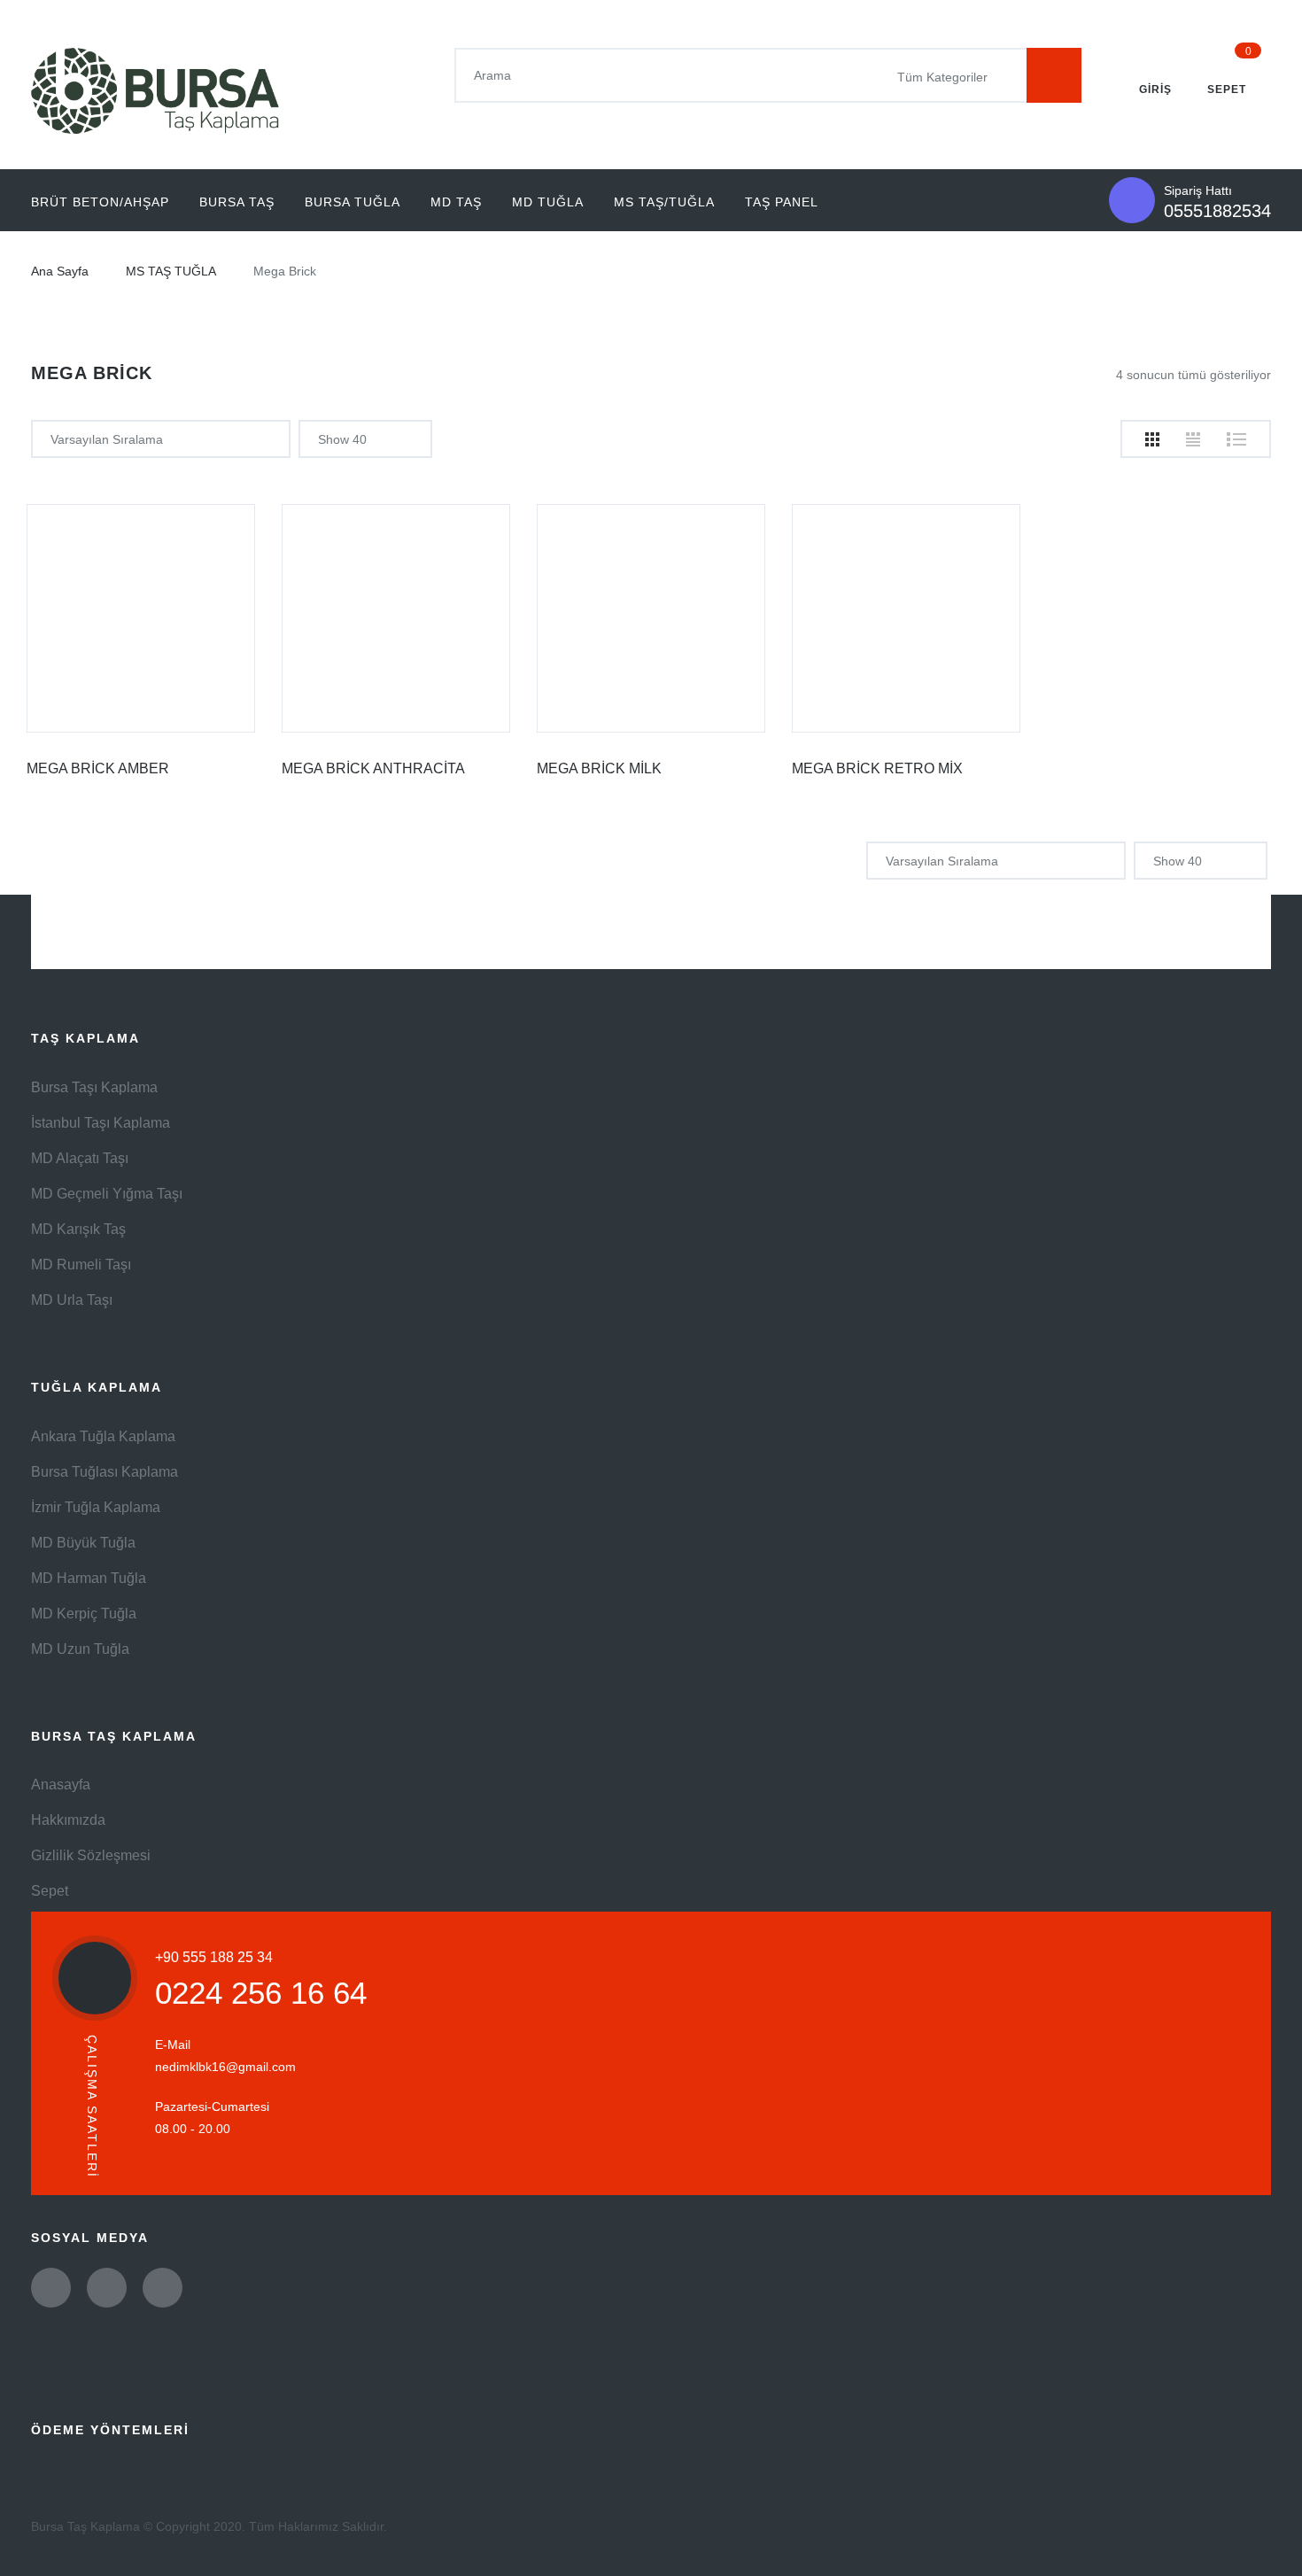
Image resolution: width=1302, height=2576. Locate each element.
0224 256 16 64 (261, 1993)
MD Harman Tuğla (89, 1578)
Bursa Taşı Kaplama (94, 1087)
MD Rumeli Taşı (81, 1265)
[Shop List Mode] (1236, 439)
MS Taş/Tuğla (664, 202)
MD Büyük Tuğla (83, 1543)
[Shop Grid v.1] (1152, 439)
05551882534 (1217, 211)
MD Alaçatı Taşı (80, 1158)
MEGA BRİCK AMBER (98, 768)
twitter (51, 2288)
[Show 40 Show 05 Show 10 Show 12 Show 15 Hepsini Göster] (365, 439)
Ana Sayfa (60, 271)
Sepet (50, 1891)
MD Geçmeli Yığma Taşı (107, 1194)
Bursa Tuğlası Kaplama (105, 1472)
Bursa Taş (237, 202)
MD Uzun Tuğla (80, 1649)
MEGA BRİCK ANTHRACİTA (373, 768)
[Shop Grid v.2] (1193, 439)
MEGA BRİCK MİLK (599, 768)
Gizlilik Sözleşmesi (91, 1855)
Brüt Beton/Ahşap (100, 202)
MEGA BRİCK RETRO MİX (877, 768)
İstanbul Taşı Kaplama (101, 1123)
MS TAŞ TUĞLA (171, 271)
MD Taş (456, 202)
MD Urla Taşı (72, 1300)
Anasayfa (61, 1785)
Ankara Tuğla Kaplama (103, 1436)
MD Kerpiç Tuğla (84, 1614)
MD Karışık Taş (78, 1229)
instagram (163, 2288)
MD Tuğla (548, 202)
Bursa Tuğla (353, 202)
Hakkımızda (68, 1820)
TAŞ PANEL (782, 202)
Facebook (107, 2288)
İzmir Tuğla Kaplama (96, 1507)
